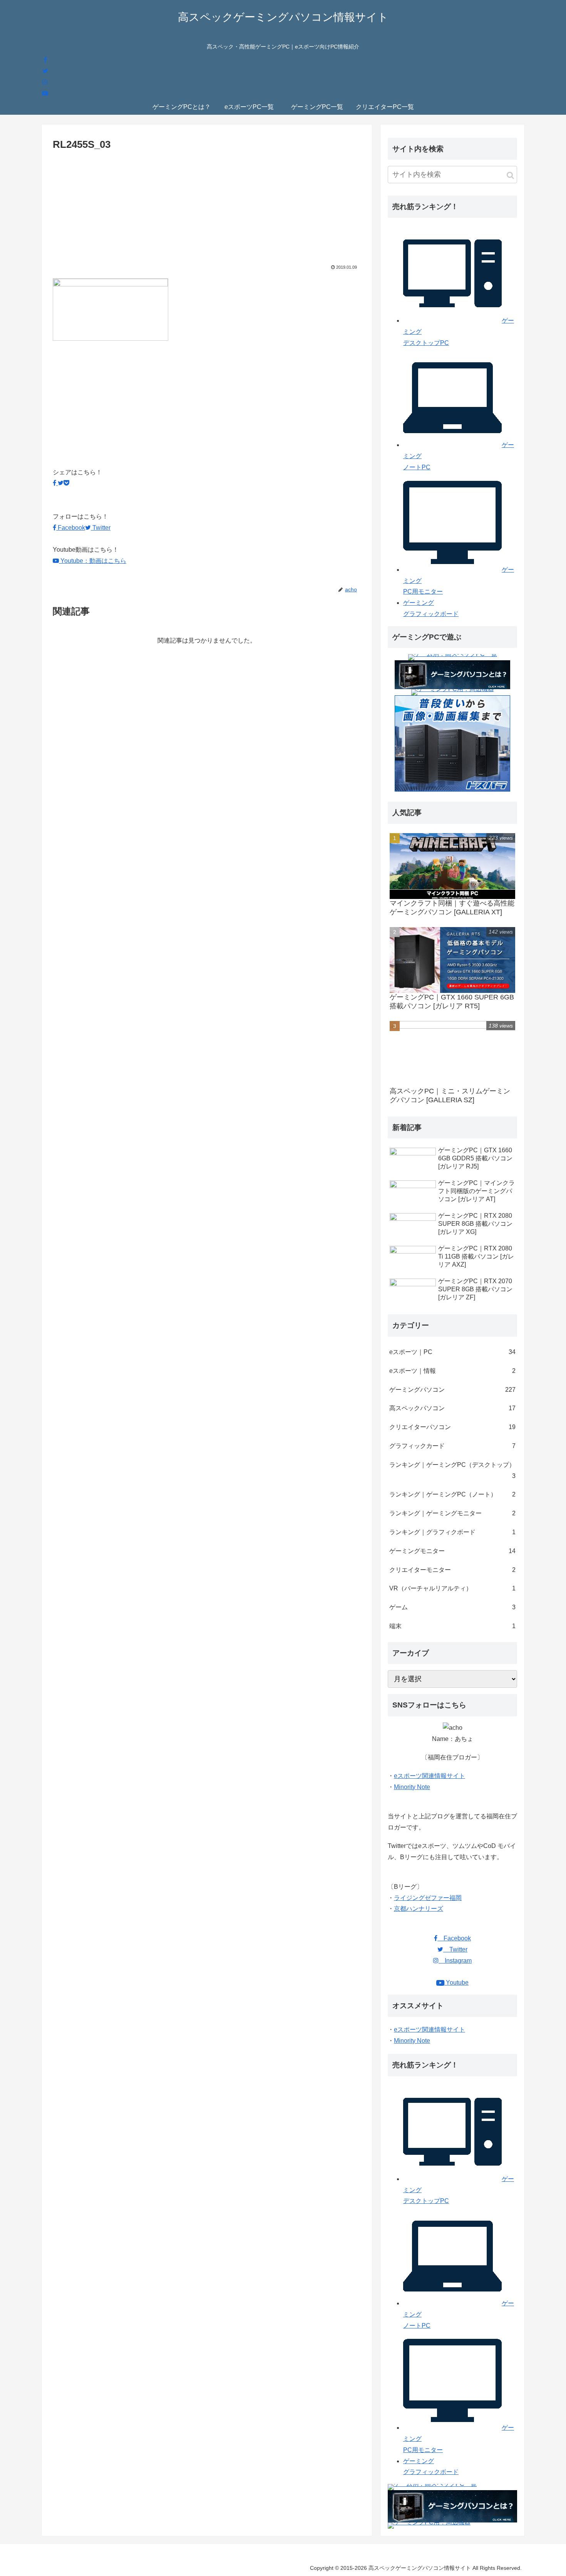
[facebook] (45, 60)
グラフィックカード (452, 1446)
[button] (510, 175)
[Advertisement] (207, 211)
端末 (452, 1626)
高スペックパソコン (452, 1408)
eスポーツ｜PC (452, 1352)
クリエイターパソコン (452, 1427)
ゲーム (452, 1607)
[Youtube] (45, 93)
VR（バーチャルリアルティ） (452, 1588)
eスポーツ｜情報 (452, 1371)
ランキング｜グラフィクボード (452, 1532)
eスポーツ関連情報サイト (430, 1776)
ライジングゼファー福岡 (428, 1898)
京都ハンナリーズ (419, 1909)
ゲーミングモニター (452, 1551)
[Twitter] (45, 71)
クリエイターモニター (452, 1570)
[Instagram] (45, 82)
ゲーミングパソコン (452, 1390)
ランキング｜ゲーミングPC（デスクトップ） (452, 1470)
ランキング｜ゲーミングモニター (452, 1513)
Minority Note (412, 1787)
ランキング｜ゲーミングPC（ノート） (452, 1494)
